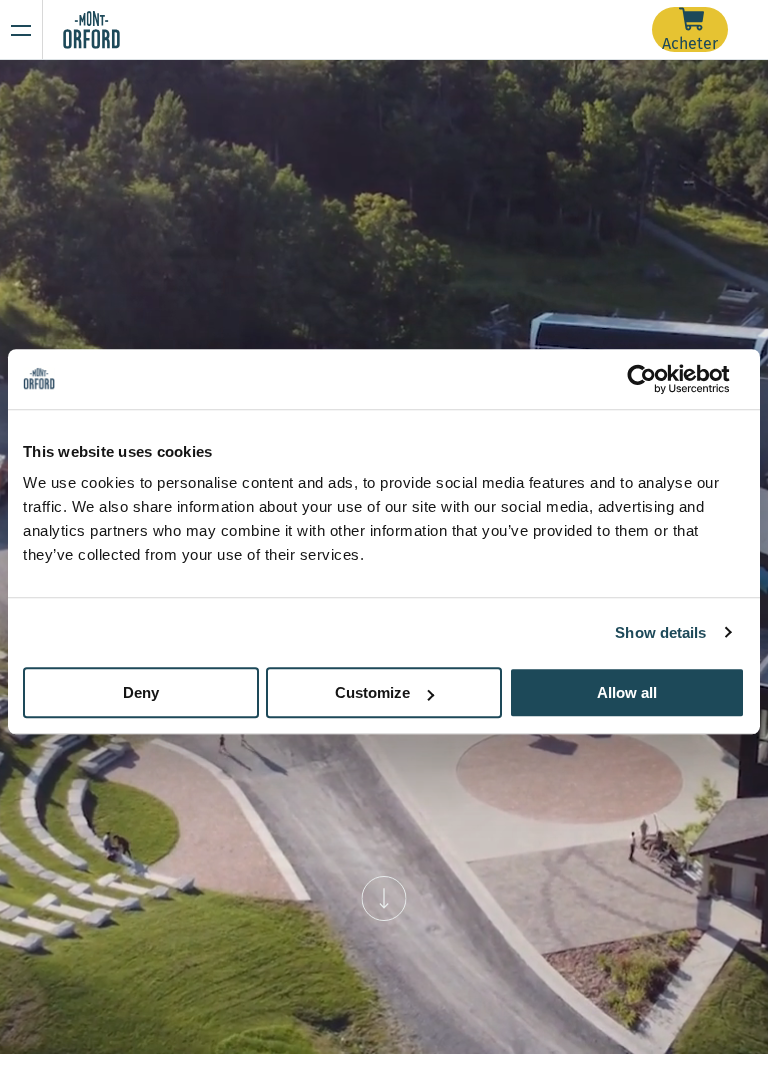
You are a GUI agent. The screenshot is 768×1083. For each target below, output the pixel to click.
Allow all (627, 692)
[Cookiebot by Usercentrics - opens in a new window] (657, 379)
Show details (660, 632)
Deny (141, 692)
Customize (372, 692)
